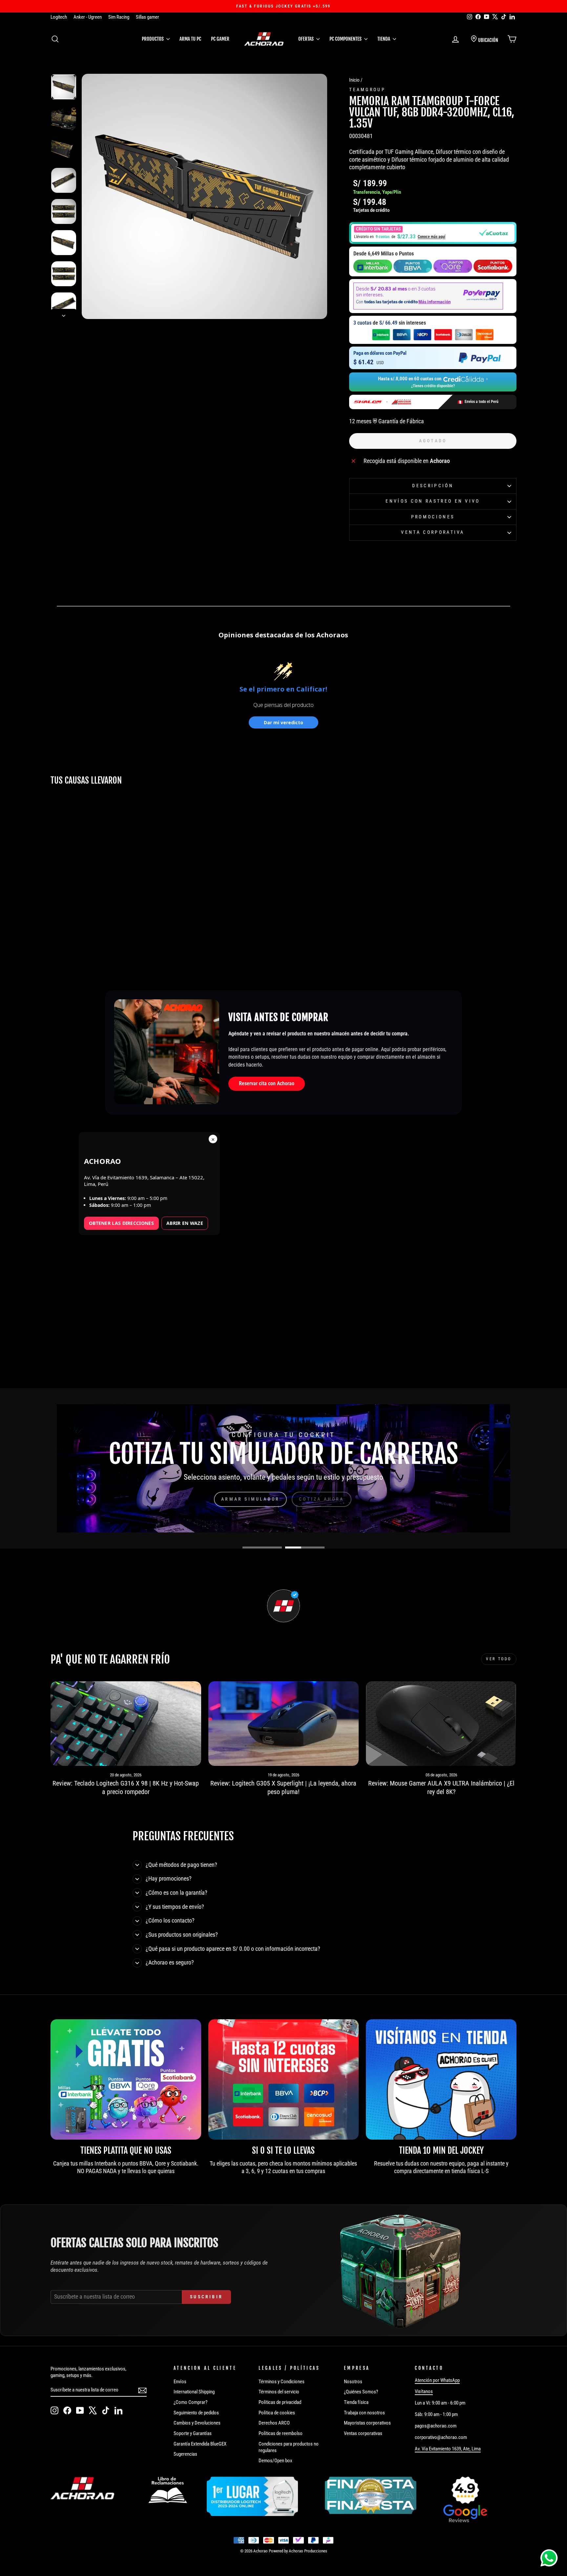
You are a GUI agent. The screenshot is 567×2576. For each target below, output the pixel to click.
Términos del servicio (279, 2392)
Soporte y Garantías (193, 2433)
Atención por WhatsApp (437, 2380)
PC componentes (346, 39)
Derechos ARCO (274, 2423)
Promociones (433, 517)
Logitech (59, 17)
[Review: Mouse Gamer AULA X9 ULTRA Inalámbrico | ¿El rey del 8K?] (441, 1724)
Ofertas (306, 39)
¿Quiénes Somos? (361, 2392)
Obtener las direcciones (121, 1223)
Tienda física (356, 2402)
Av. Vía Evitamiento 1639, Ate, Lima (448, 2449)
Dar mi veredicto (283, 722)
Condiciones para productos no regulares (289, 2447)
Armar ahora (254, 1499)
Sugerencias (185, 2454)
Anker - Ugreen (88, 17)
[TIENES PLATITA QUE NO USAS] (126, 2079)
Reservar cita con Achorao (267, 1083)
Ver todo (499, 1659)
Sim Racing (119, 17)
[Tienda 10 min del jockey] (441, 2079)
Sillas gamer (147, 17)
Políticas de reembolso (281, 2433)
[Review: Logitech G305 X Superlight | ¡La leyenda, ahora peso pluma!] (284, 1724)
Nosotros (353, 2382)
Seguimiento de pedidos (196, 2413)
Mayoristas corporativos (367, 2423)
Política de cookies (277, 2413)
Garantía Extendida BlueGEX (200, 2444)
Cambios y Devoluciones (197, 2423)
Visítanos (424, 2391)
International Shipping (194, 2392)
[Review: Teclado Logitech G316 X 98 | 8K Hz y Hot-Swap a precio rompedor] (126, 1724)
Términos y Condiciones (282, 2382)
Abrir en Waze (185, 1223)
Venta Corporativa (433, 532)
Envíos (180, 2382)
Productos (153, 39)
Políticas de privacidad (280, 2402)
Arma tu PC (190, 39)
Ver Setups (314, 1499)
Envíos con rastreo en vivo (433, 501)
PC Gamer (220, 39)
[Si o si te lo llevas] (284, 2079)
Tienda (384, 39)
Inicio (354, 80)
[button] (433, 233)
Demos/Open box (275, 2461)
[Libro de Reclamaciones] (168, 2490)
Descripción (433, 486)
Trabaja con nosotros (364, 2413)
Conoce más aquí (431, 237)
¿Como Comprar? (190, 2402)
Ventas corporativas (363, 2433)
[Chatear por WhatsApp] (549, 2558)
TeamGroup (367, 90)
